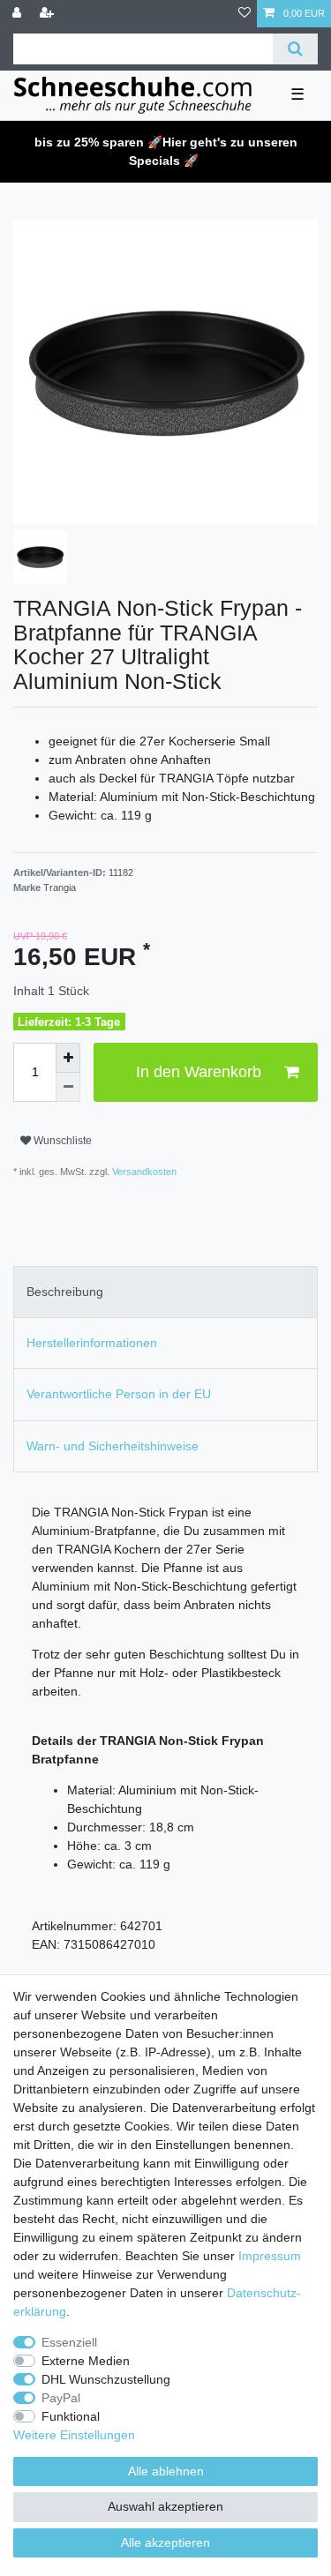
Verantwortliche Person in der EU (119, 1394)
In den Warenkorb (199, 1072)
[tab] (165, 1292)
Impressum (270, 2256)
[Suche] (295, 49)
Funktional (71, 2416)
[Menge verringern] (68, 1088)
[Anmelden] (19, 14)
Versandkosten (143, 1172)
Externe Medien (86, 2361)
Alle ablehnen (166, 2471)
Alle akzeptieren (165, 2542)
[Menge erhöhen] (68, 1058)
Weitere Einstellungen (74, 2435)
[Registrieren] (49, 14)
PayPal (61, 2398)
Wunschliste (61, 1141)
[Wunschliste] (244, 14)
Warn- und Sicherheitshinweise (113, 1446)
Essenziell (69, 2342)
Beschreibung (65, 1292)
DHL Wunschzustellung (106, 2379)
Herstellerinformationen (92, 1343)
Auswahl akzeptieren (165, 2506)
